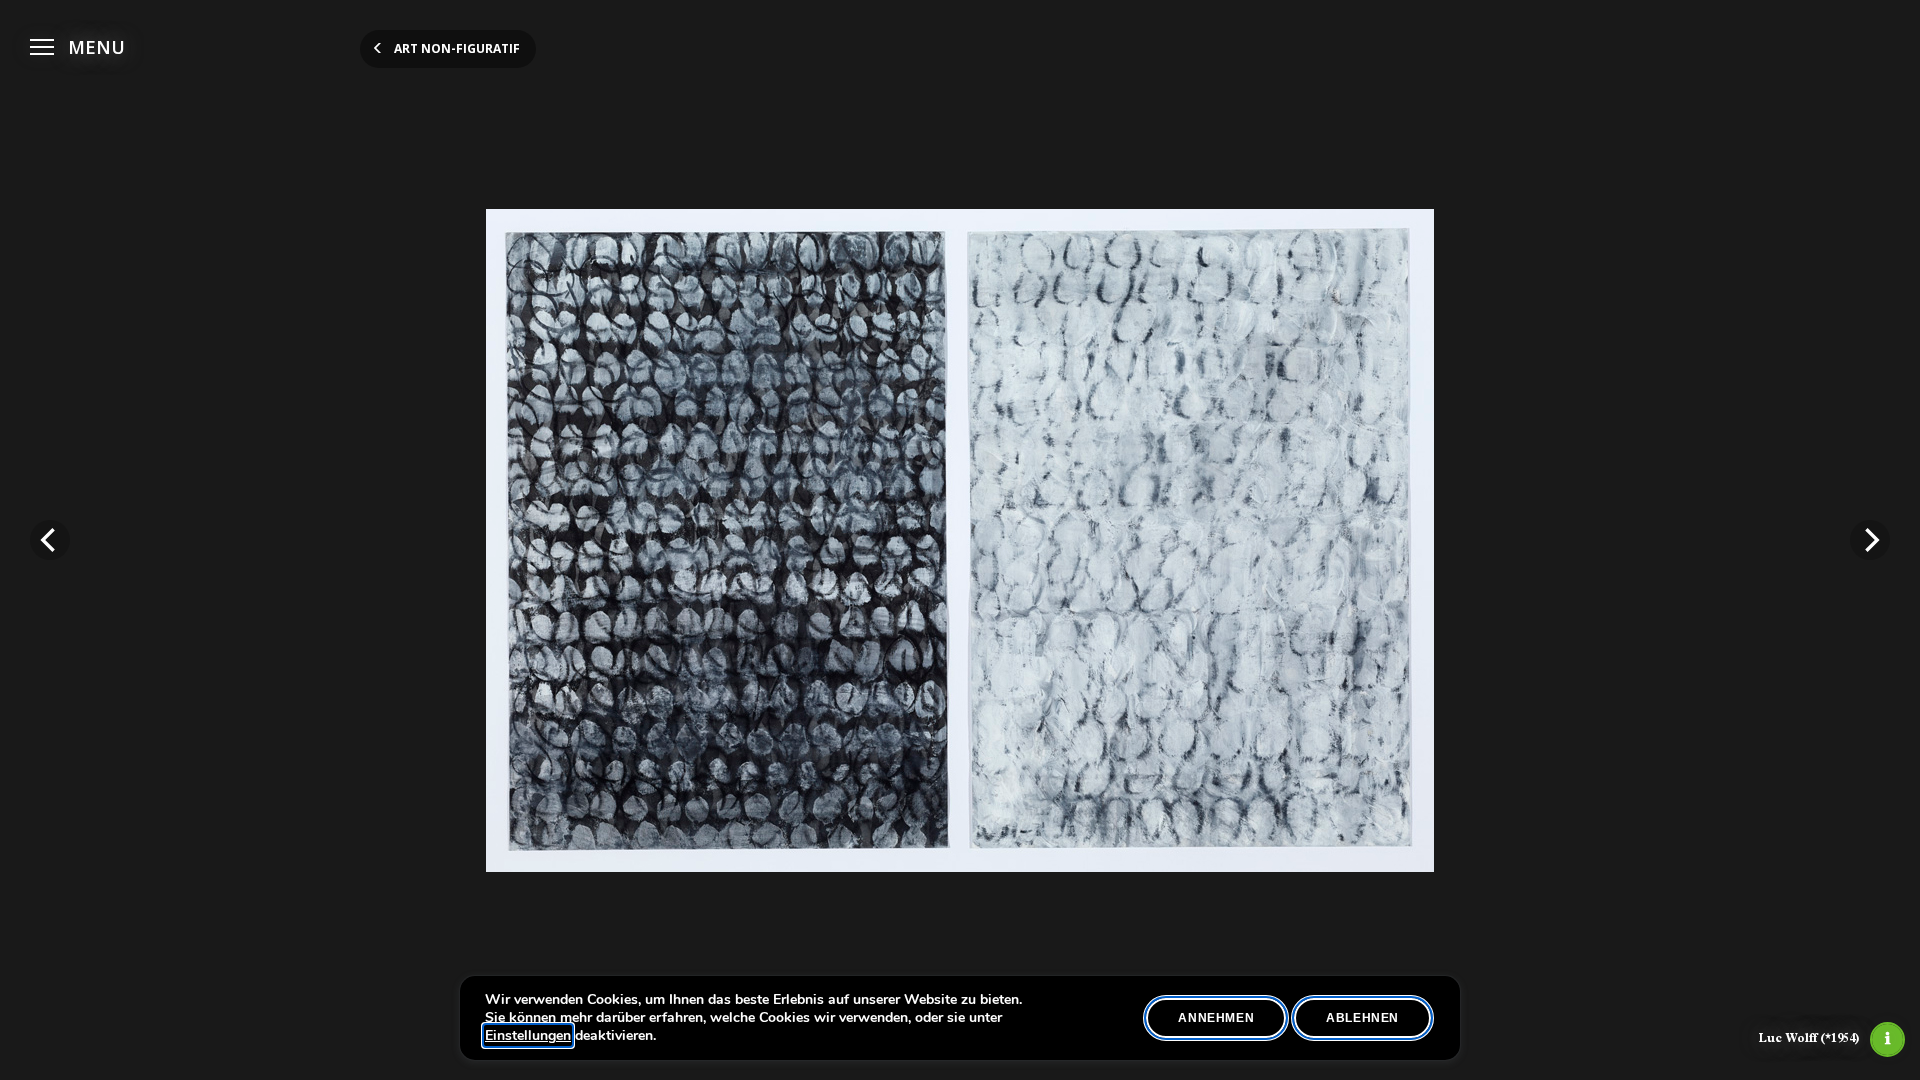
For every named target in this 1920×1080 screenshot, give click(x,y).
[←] (50, 540)
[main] (960, 540)
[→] (1870, 540)
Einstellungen (528, 1036)
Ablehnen (1362, 1018)
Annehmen (1216, 1018)
